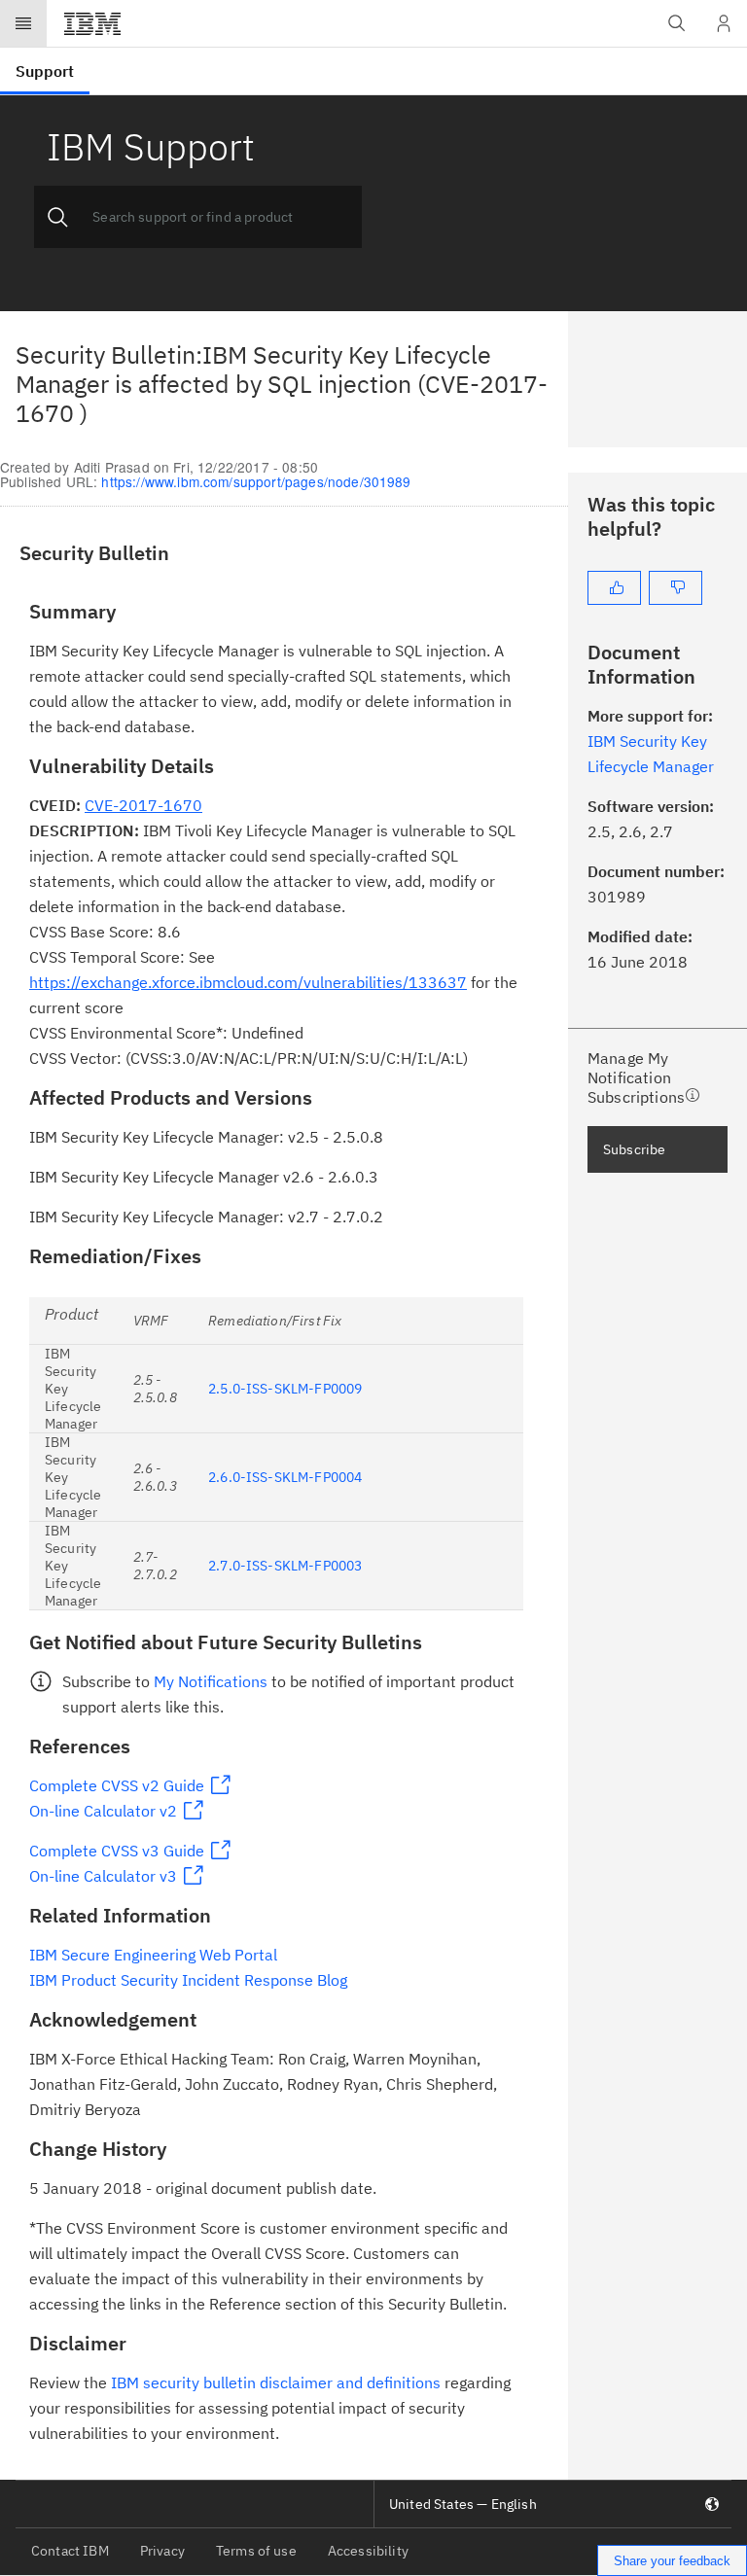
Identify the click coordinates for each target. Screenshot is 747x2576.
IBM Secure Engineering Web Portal (153, 1955)
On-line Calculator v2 (103, 1811)
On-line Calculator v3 (103, 1876)
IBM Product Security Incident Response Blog (188, 1980)
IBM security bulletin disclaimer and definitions (276, 2382)
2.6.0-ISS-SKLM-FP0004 (285, 1477)
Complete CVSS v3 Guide (117, 1851)
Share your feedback (672, 2561)
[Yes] (614, 588)
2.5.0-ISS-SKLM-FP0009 (285, 1389)
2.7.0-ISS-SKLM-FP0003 (285, 1566)
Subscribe (634, 1149)
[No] (676, 588)
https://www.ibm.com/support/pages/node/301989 (256, 481)
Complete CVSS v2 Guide (117, 1785)
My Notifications (211, 1681)
